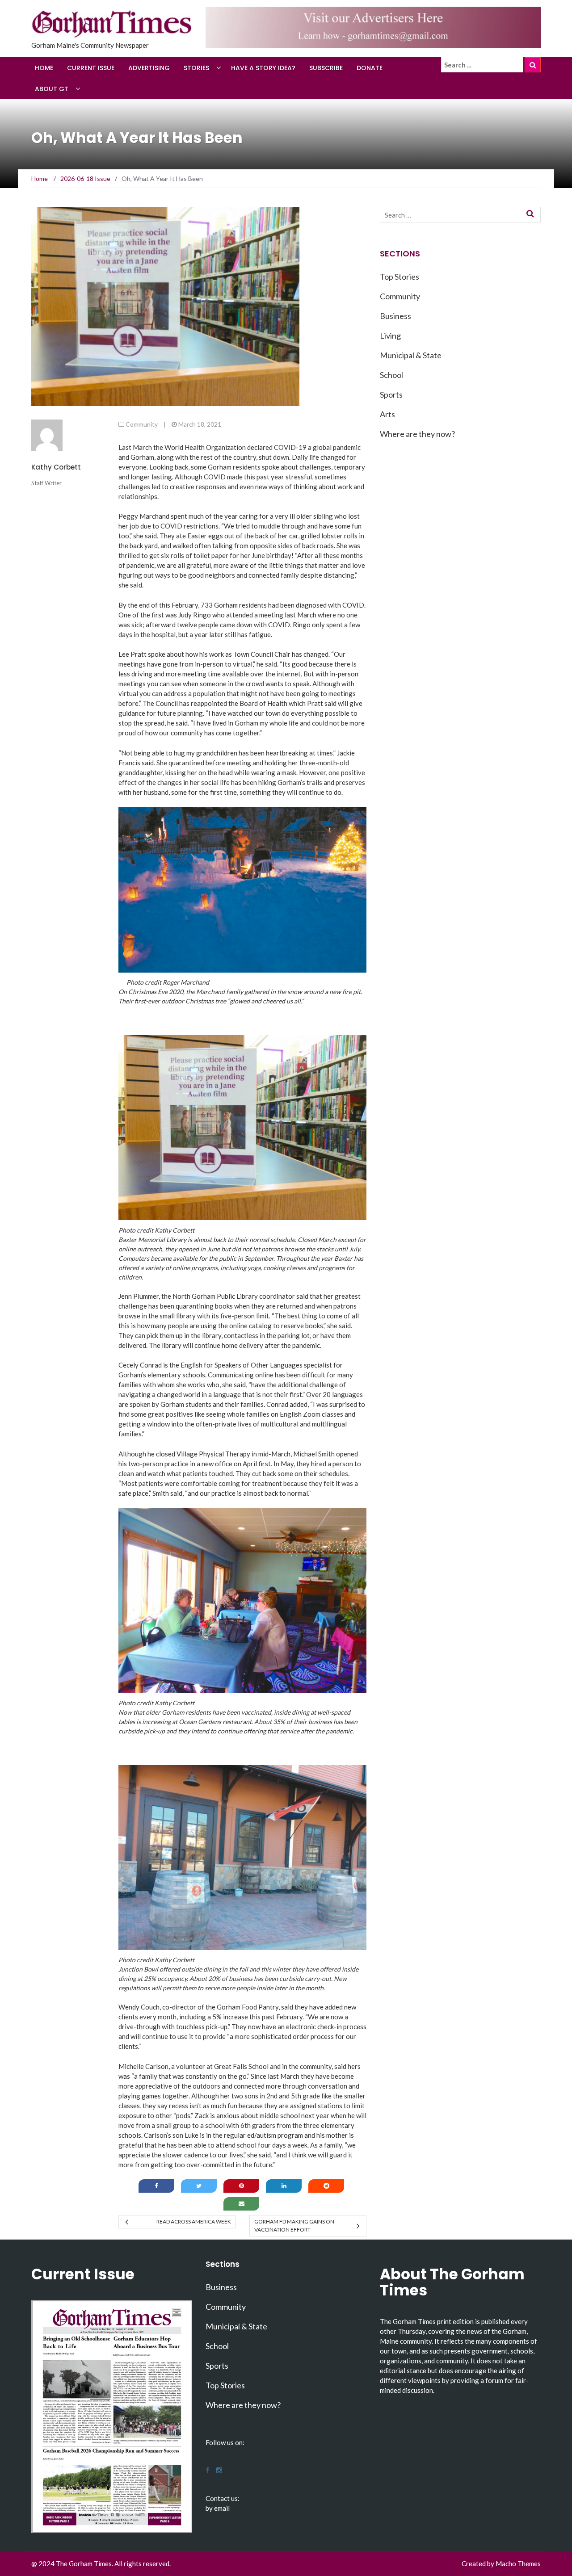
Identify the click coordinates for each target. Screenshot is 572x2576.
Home (44, 68)
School (391, 375)
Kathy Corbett (56, 467)
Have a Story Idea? (263, 68)
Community (142, 424)
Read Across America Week (193, 2221)
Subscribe (326, 68)
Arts (387, 414)
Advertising (149, 68)
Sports (391, 394)
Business (395, 316)
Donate (370, 68)
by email (218, 2508)
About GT (52, 89)
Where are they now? (417, 434)
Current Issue (91, 68)
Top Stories (400, 277)
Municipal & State (411, 355)
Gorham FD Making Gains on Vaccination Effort (294, 2226)
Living (390, 336)
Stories (196, 68)
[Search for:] (482, 65)
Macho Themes (518, 2563)
